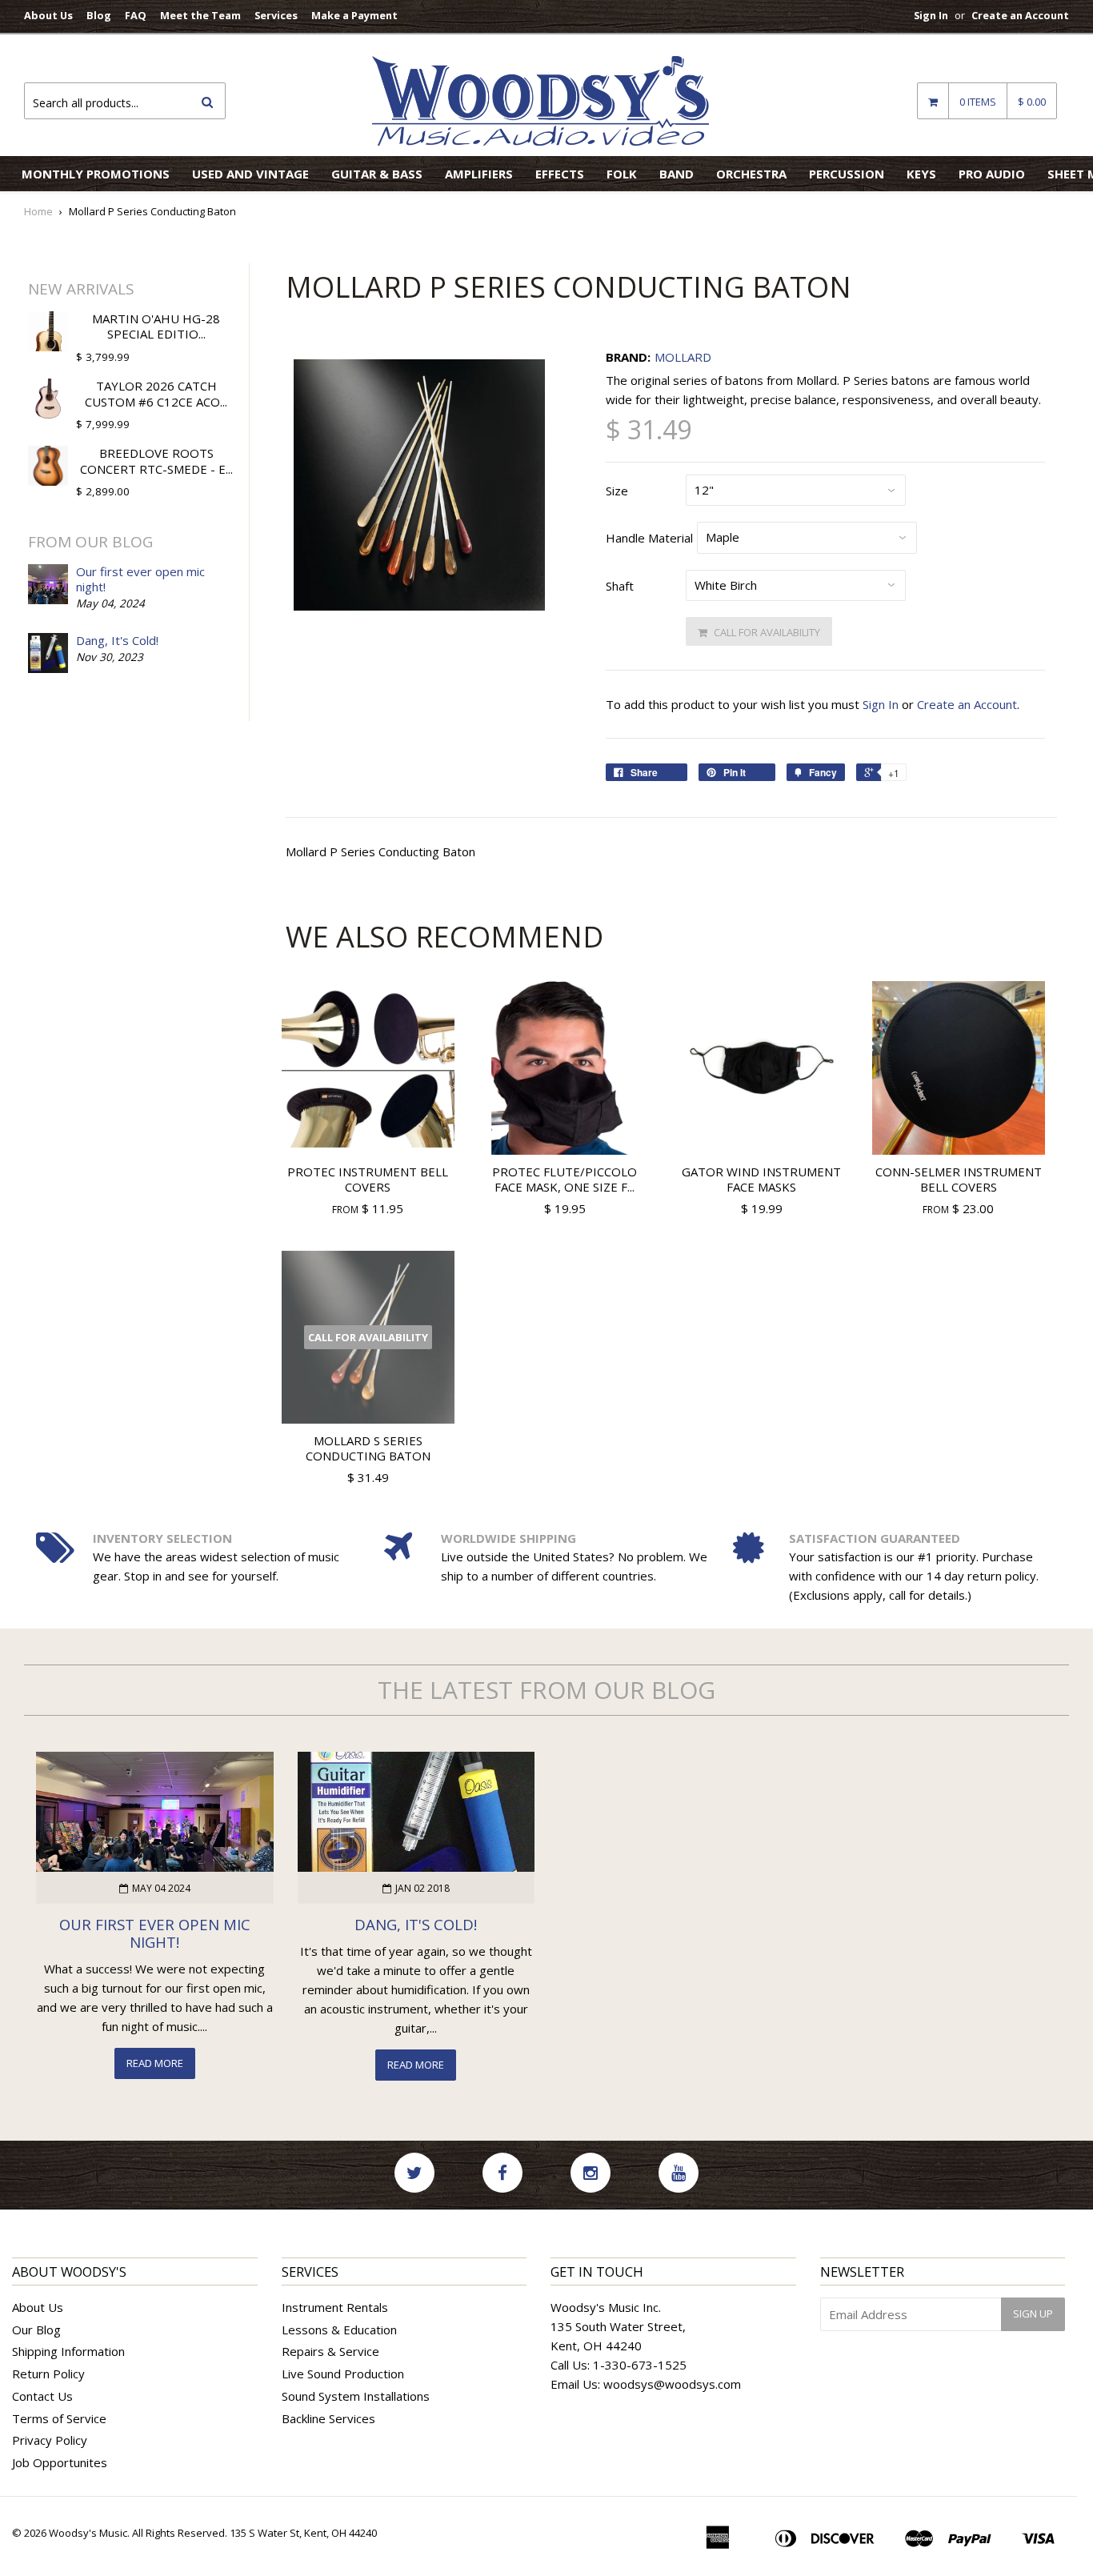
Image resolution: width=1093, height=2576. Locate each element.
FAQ (136, 15)
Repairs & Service (330, 2351)
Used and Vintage (250, 174)
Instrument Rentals (335, 2307)
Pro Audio (992, 174)
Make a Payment (354, 15)
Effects (560, 174)
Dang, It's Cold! (117, 640)
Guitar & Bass (377, 174)
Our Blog (36, 2330)
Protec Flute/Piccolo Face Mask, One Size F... (565, 1180)
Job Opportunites (60, 2462)
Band (677, 174)
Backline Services (328, 2418)
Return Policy (48, 2374)
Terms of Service (59, 2418)
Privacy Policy (50, 2440)
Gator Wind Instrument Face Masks (761, 1180)
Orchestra (751, 174)
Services (276, 15)
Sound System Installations (356, 2396)
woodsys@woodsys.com (672, 2384)
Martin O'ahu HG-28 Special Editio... (156, 327)
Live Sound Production (343, 2374)
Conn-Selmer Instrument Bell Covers (959, 1180)
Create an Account (1020, 15)
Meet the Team (200, 15)
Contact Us (42, 2396)
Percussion (847, 174)
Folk (622, 174)
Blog (99, 15)
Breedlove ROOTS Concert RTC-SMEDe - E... (156, 461)
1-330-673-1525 (640, 2365)
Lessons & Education (339, 2330)
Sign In (931, 15)
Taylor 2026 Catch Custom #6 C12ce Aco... (156, 394)
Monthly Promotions (96, 174)
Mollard (683, 357)
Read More (155, 2063)
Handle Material (649, 538)
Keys (921, 174)
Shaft (620, 586)
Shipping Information (68, 2351)
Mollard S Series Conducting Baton (368, 1448)
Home (38, 211)
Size (617, 491)
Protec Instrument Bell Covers (368, 1180)
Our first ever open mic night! (140, 579)
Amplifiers (479, 174)
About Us (48, 15)
